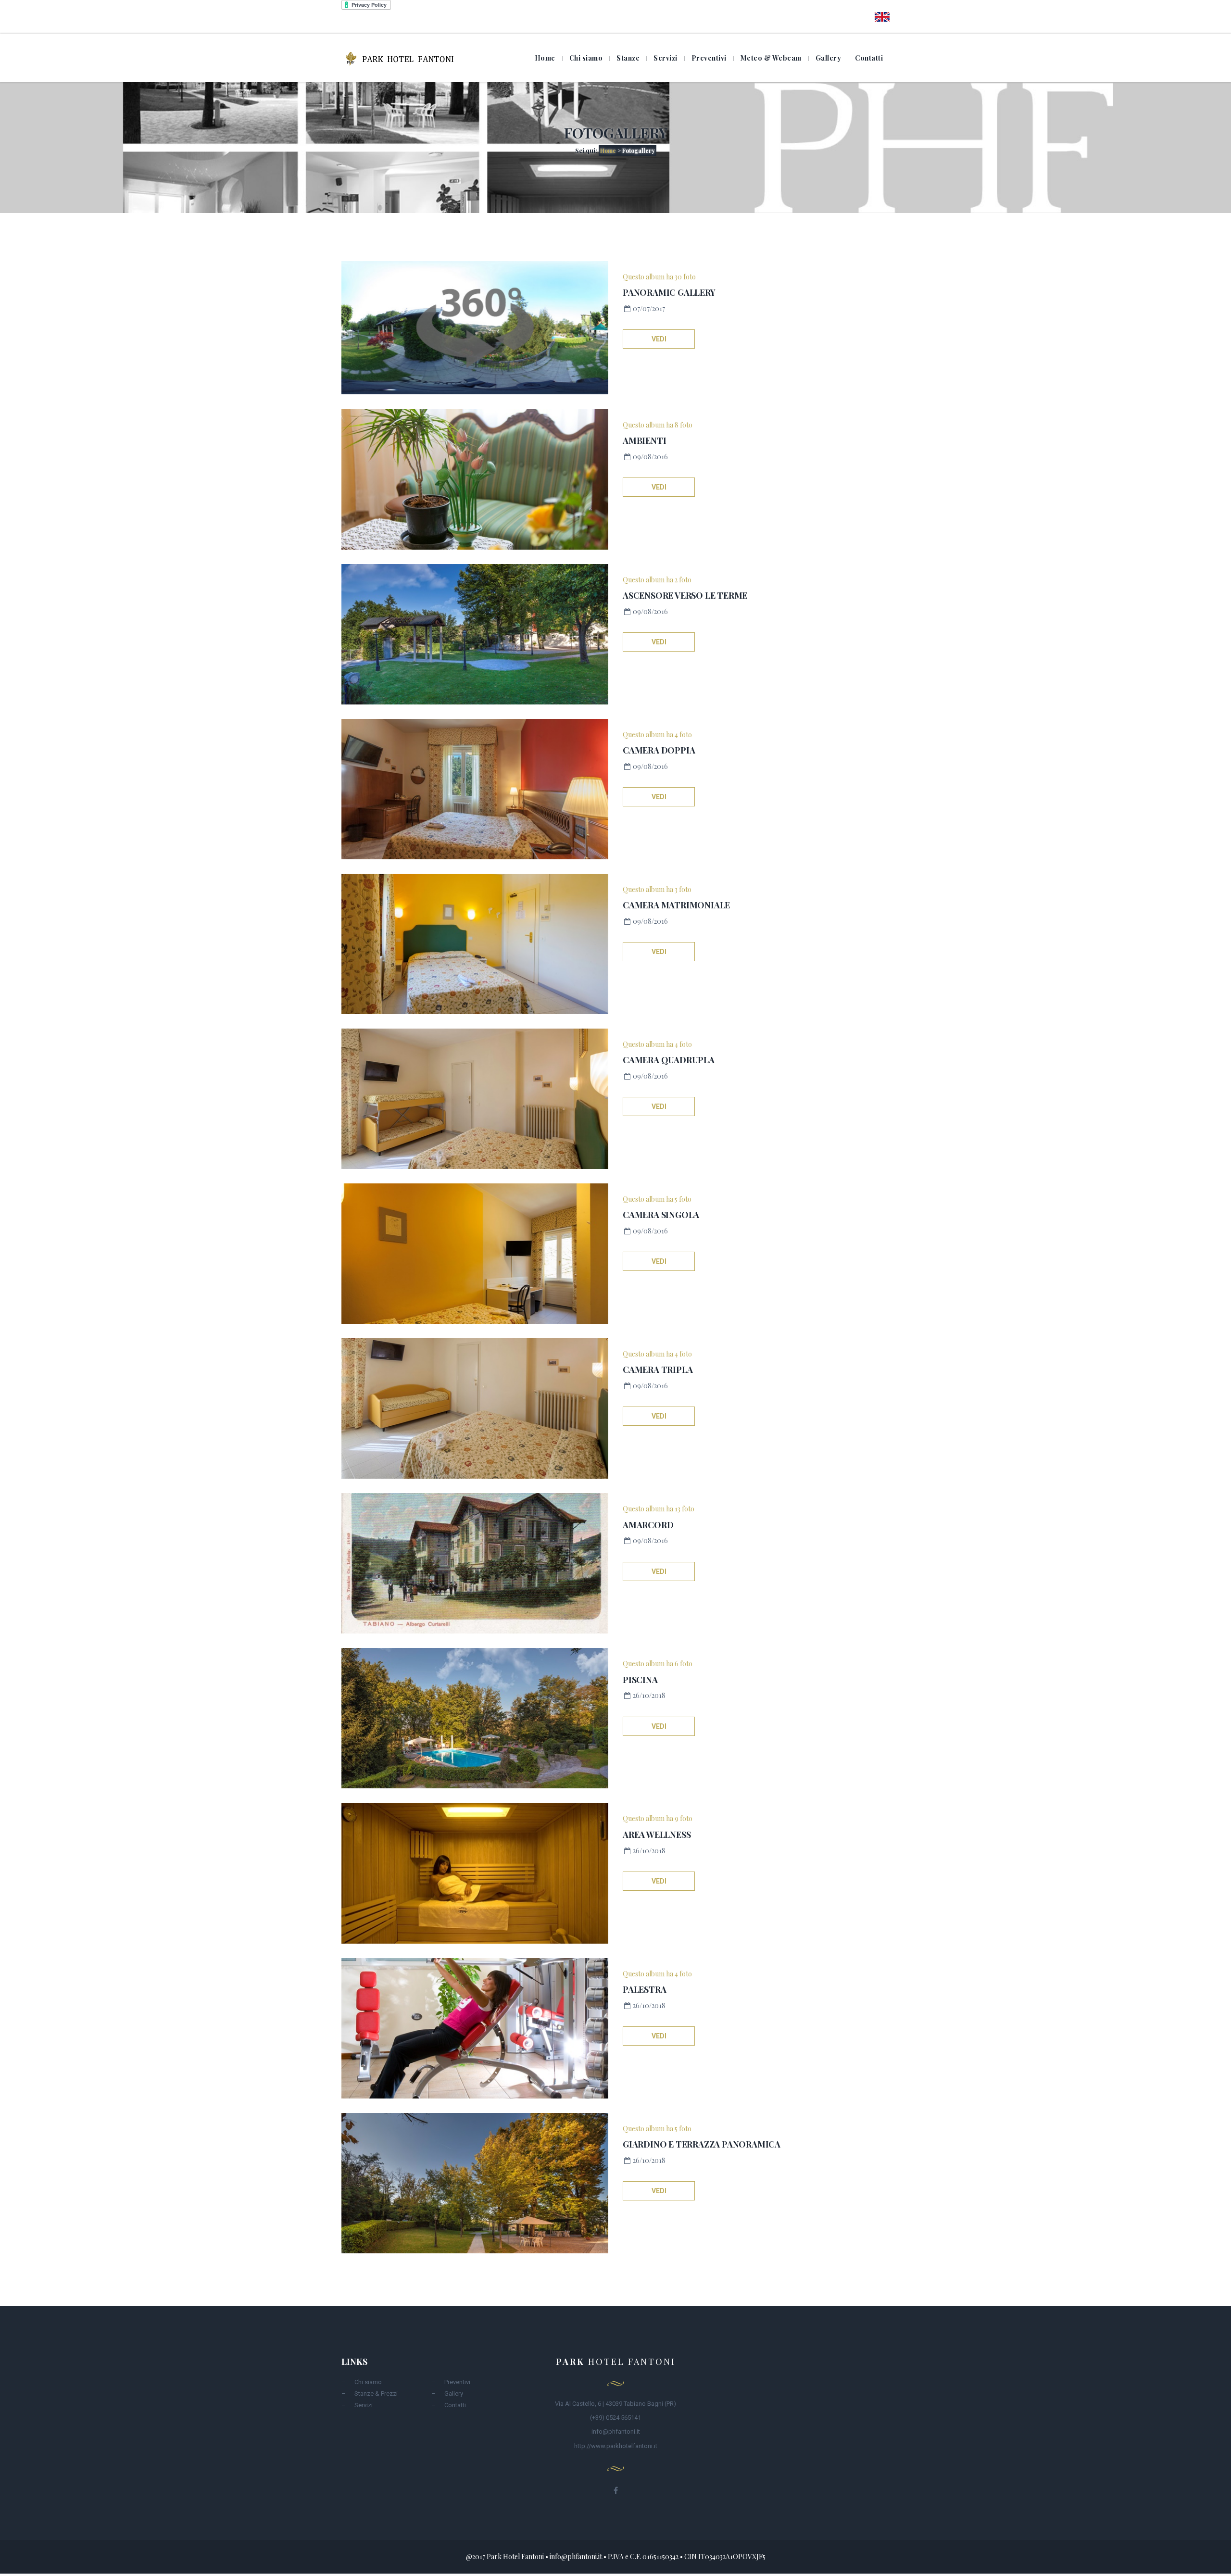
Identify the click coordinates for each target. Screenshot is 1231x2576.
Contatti (869, 58)
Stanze (628, 58)
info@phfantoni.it (616, 2431)
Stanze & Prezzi (376, 2394)
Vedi (659, 339)
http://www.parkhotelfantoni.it (616, 2446)
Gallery (829, 58)
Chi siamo (586, 58)
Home (545, 58)
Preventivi (709, 58)
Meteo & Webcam (771, 58)
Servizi (666, 58)
